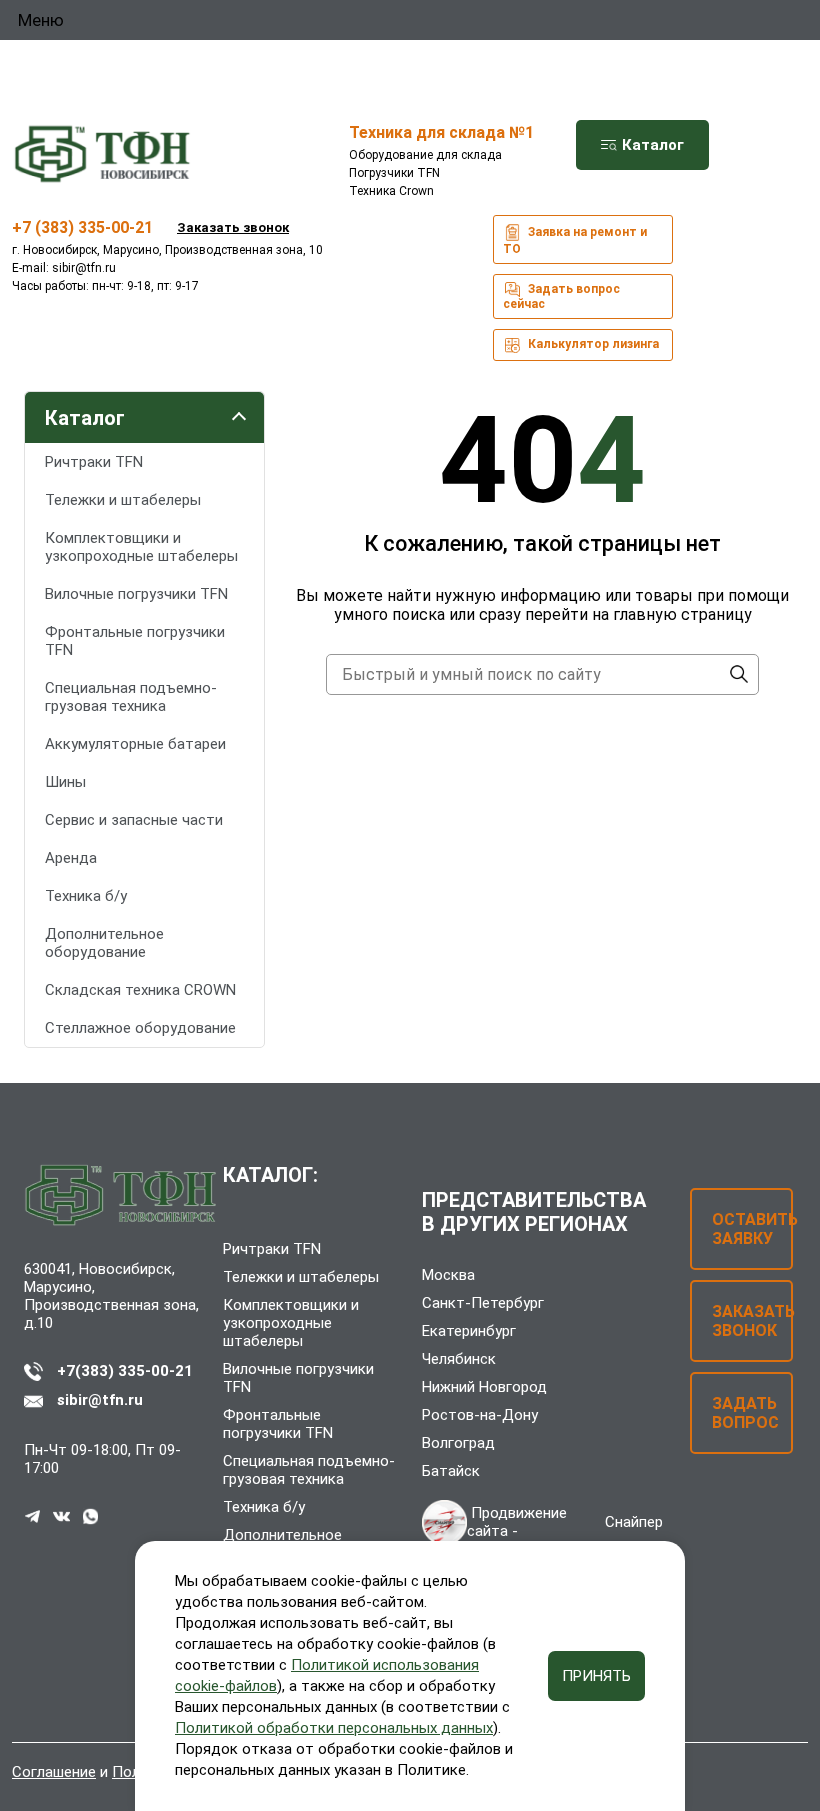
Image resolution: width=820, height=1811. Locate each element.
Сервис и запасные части (134, 820)
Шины (65, 782)
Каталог (651, 145)
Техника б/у (86, 896)
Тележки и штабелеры (123, 500)
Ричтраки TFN (94, 462)
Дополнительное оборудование (104, 943)
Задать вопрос (745, 1413)
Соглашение (54, 1772)
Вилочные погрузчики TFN (136, 594)
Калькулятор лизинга (592, 344)
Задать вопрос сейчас (561, 296)
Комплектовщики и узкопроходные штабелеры (141, 547)
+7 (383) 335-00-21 (82, 227)
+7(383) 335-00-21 (125, 1371)
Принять (596, 1676)
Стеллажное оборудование (140, 1028)
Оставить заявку (752, 1229)
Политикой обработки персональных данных (334, 1728)
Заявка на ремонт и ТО (575, 240)
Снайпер (634, 1522)
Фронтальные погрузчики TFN (135, 641)
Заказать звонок (233, 227)
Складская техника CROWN (140, 990)
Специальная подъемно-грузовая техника (131, 697)
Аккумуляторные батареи (135, 744)
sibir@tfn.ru (84, 268)
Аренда (71, 858)
